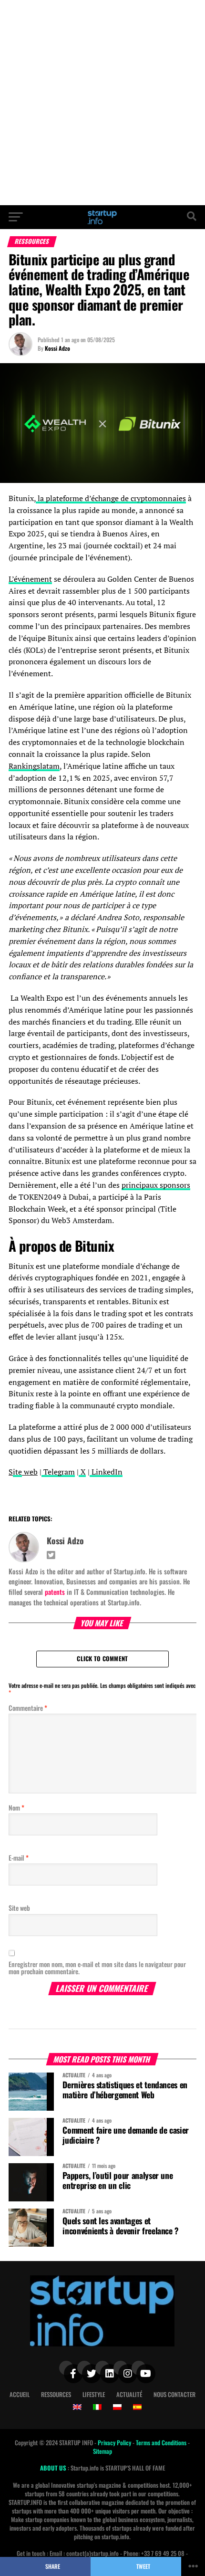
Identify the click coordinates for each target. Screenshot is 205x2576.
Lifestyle (94, 2394)
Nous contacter (174, 2394)
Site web (19, 1908)
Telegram (58, 1472)
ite (17, 1472)
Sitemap (102, 2451)
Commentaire (28, 1708)
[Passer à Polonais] (117, 2407)
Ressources (56, 2394)
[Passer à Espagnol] (137, 2407)
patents (55, 1592)
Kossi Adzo (57, 348)
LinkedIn (106, 1472)
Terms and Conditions (162, 2443)
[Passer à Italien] (97, 2407)
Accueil (20, 2394)
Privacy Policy (115, 2443)
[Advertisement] (102, 103)
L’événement (30, 579)
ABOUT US (54, 2468)
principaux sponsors (156, 1185)
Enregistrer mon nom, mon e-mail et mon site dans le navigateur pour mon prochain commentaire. (97, 1968)
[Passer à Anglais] (77, 2407)
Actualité (129, 2394)
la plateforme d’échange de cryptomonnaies (111, 498)
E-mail (19, 1858)
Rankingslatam (34, 766)
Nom (16, 1807)
